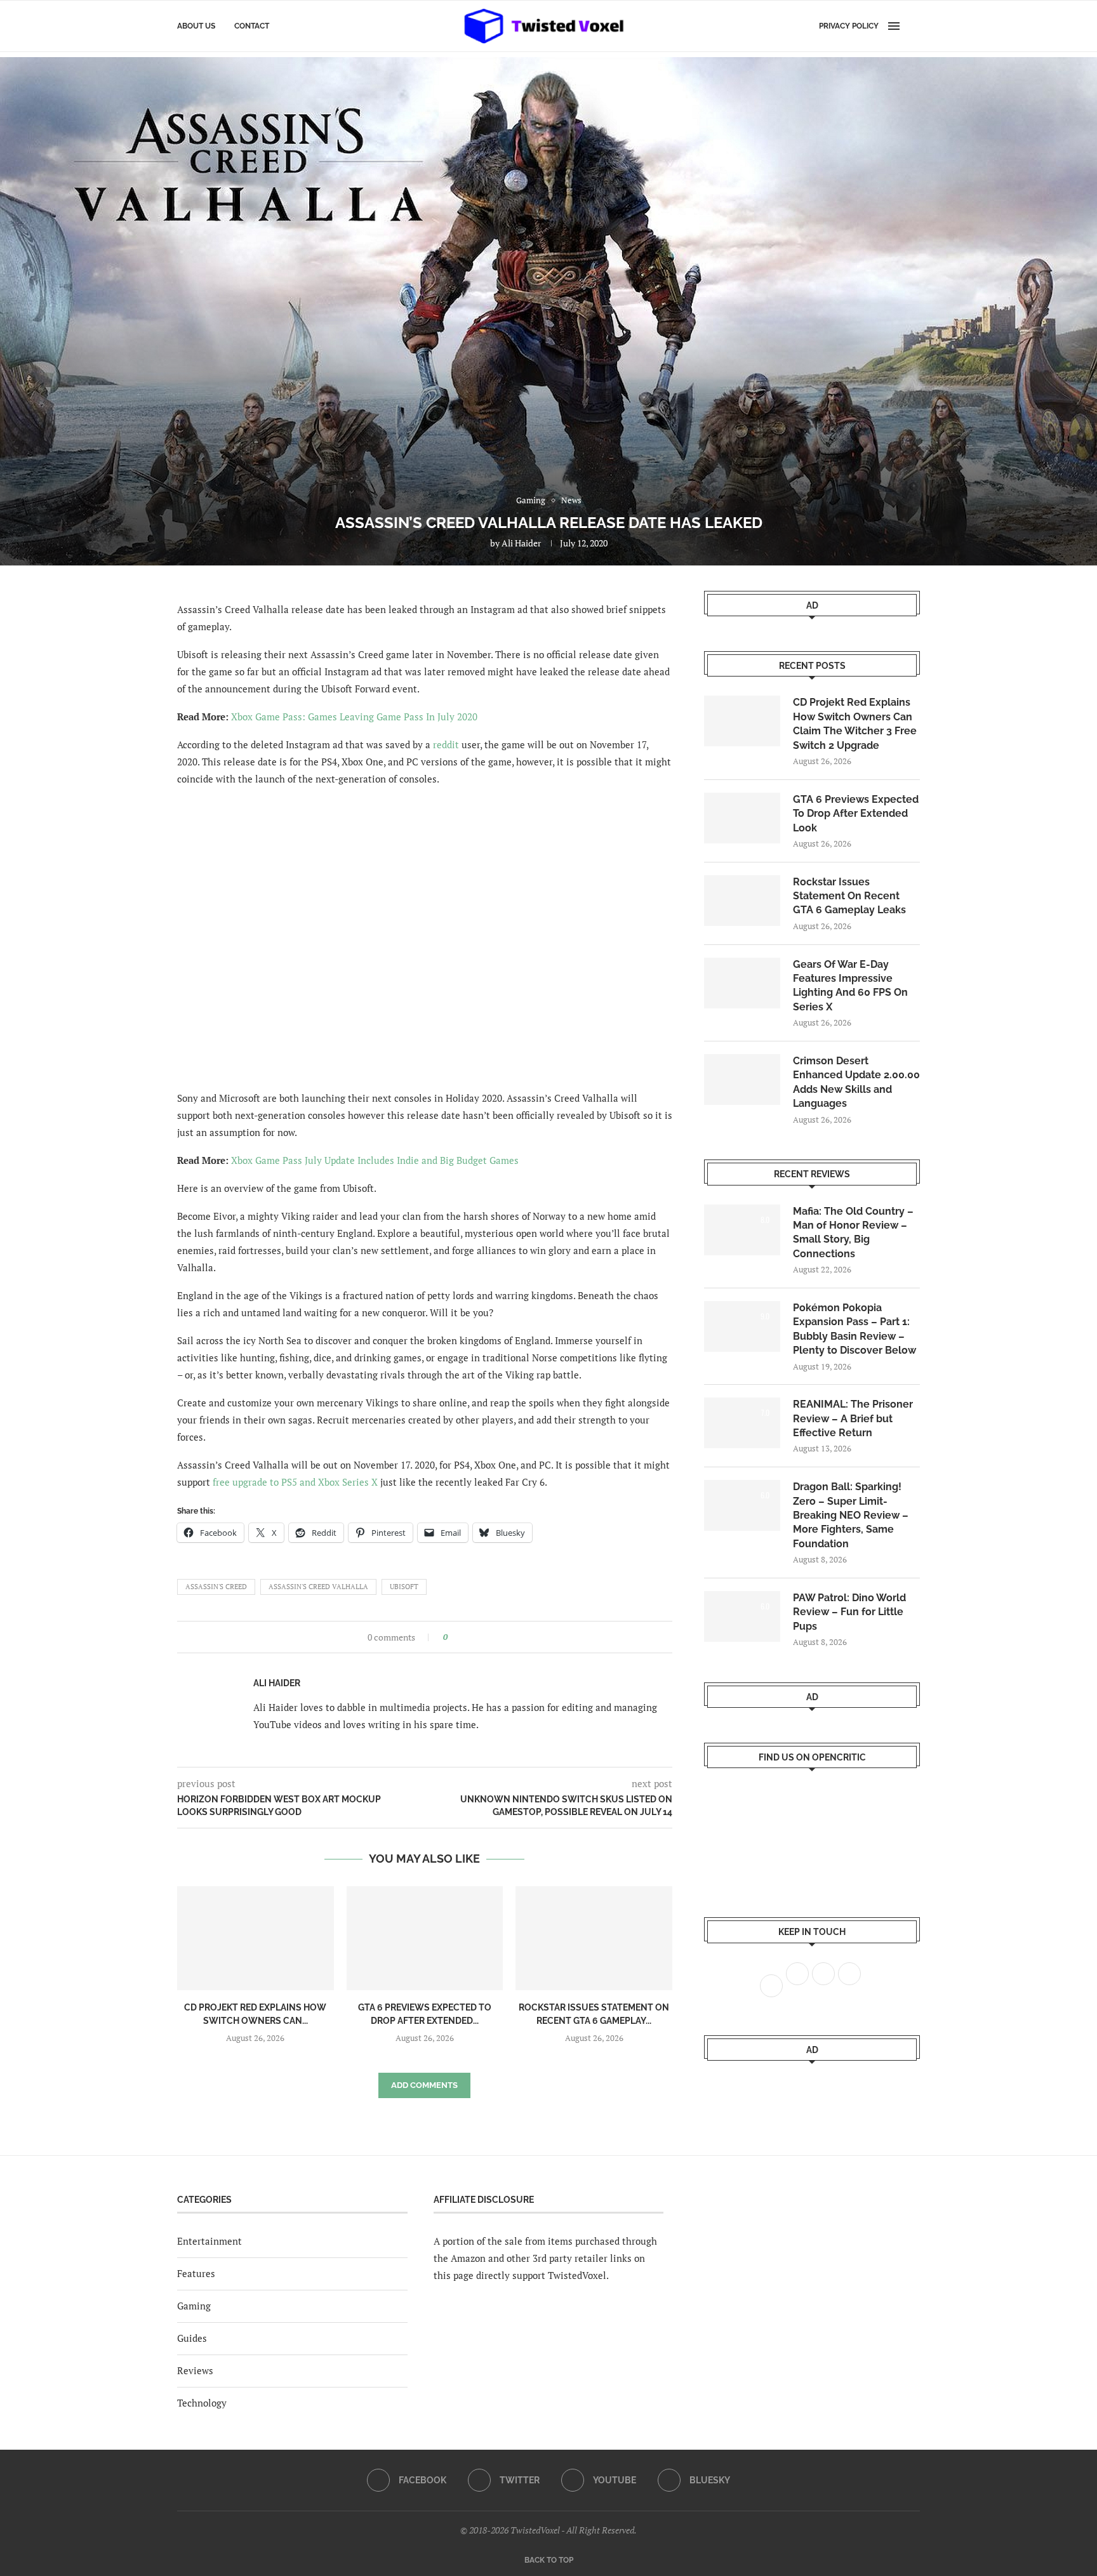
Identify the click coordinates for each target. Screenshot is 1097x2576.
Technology (202, 2403)
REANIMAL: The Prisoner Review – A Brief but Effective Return (853, 1418)
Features (196, 2273)
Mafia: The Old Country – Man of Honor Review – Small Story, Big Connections (853, 1232)
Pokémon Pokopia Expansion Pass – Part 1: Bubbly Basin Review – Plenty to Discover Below (854, 1329)
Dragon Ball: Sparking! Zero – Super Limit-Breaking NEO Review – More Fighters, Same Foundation (851, 1515)
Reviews (195, 2370)
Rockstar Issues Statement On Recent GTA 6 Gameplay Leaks (849, 896)
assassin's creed (216, 1587)
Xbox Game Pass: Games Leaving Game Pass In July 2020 (354, 717)
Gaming (194, 2306)
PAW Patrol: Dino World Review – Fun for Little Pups (849, 1612)
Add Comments (424, 2085)
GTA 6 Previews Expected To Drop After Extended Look (856, 814)
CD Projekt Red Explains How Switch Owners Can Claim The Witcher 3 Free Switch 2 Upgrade (855, 723)
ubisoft (404, 1587)
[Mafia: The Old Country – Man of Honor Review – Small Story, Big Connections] (742, 1230)
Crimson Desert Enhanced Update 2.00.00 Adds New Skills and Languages (856, 1082)
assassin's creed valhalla (318, 1587)
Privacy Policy (849, 26)
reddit (446, 744)
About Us (196, 26)
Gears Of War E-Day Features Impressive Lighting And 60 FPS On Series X (850, 986)
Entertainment (209, 2241)
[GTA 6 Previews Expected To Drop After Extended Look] (425, 1938)
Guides (192, 2338)
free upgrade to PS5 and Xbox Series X (295, 1482)
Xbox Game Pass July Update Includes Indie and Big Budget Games (375, 1160)
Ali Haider (521, 543)
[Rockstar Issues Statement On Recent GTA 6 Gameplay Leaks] (594, 1938)
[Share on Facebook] (461, 1637)
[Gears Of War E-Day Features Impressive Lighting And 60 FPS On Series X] (742, 983)
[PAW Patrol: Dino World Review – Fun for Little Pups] (742, 1616)
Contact (252, 26)
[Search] (914, 26)
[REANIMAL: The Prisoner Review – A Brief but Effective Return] (742, 1423)
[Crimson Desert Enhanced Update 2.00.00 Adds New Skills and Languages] (742, 1080)
